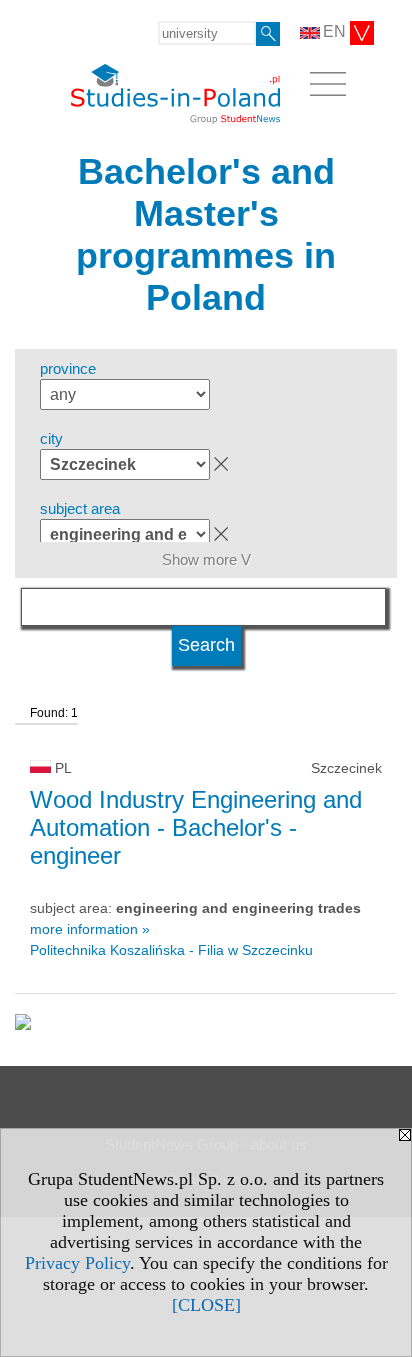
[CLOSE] (206, 1305)
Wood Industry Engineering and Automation (196, 827)
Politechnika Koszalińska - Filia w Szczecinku (171, 950)
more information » (90, 929)
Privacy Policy (77, 1263)
